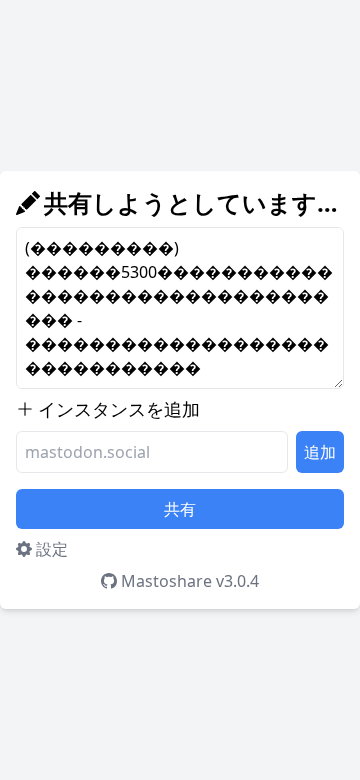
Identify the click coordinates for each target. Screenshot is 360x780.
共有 (180, 509)
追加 (320, 452)
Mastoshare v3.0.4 (190, 581)
